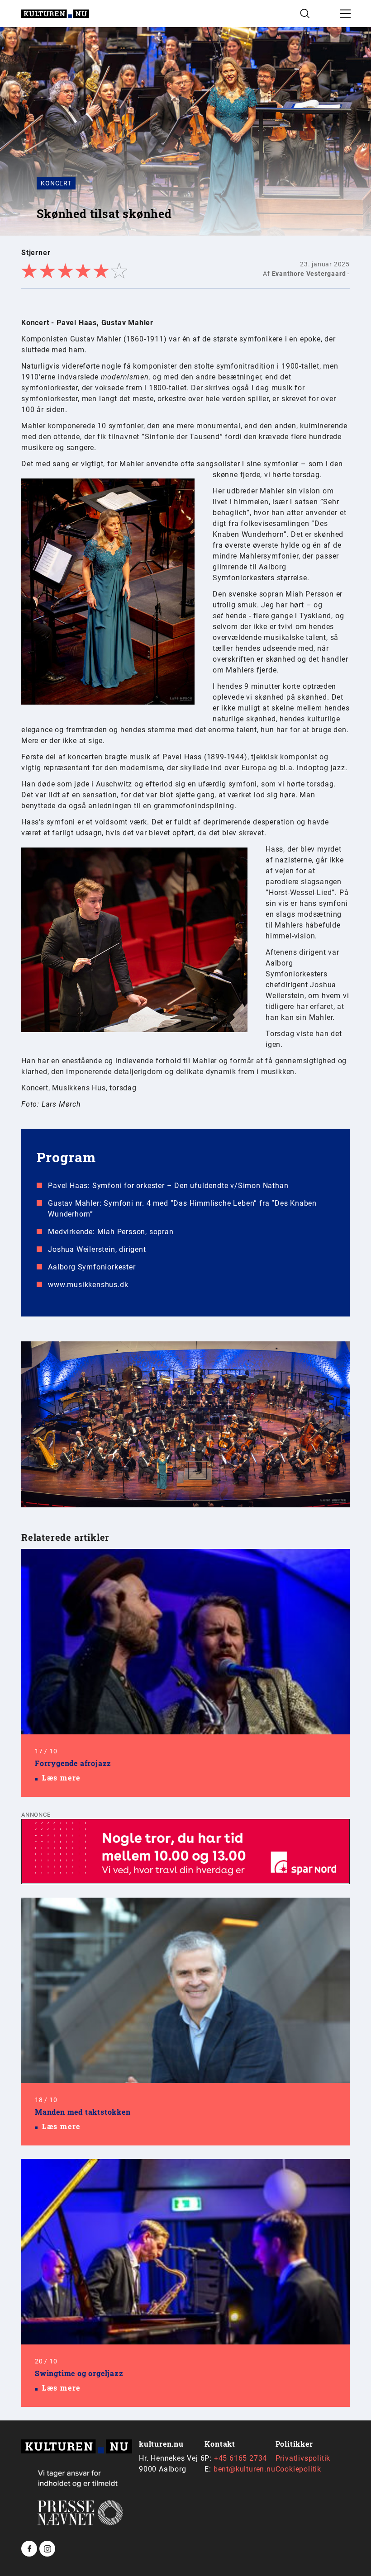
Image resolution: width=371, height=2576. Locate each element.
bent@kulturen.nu (245, 2469)
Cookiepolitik (298, 2469)
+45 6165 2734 (240, 2458)
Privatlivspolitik (303, 2458)
